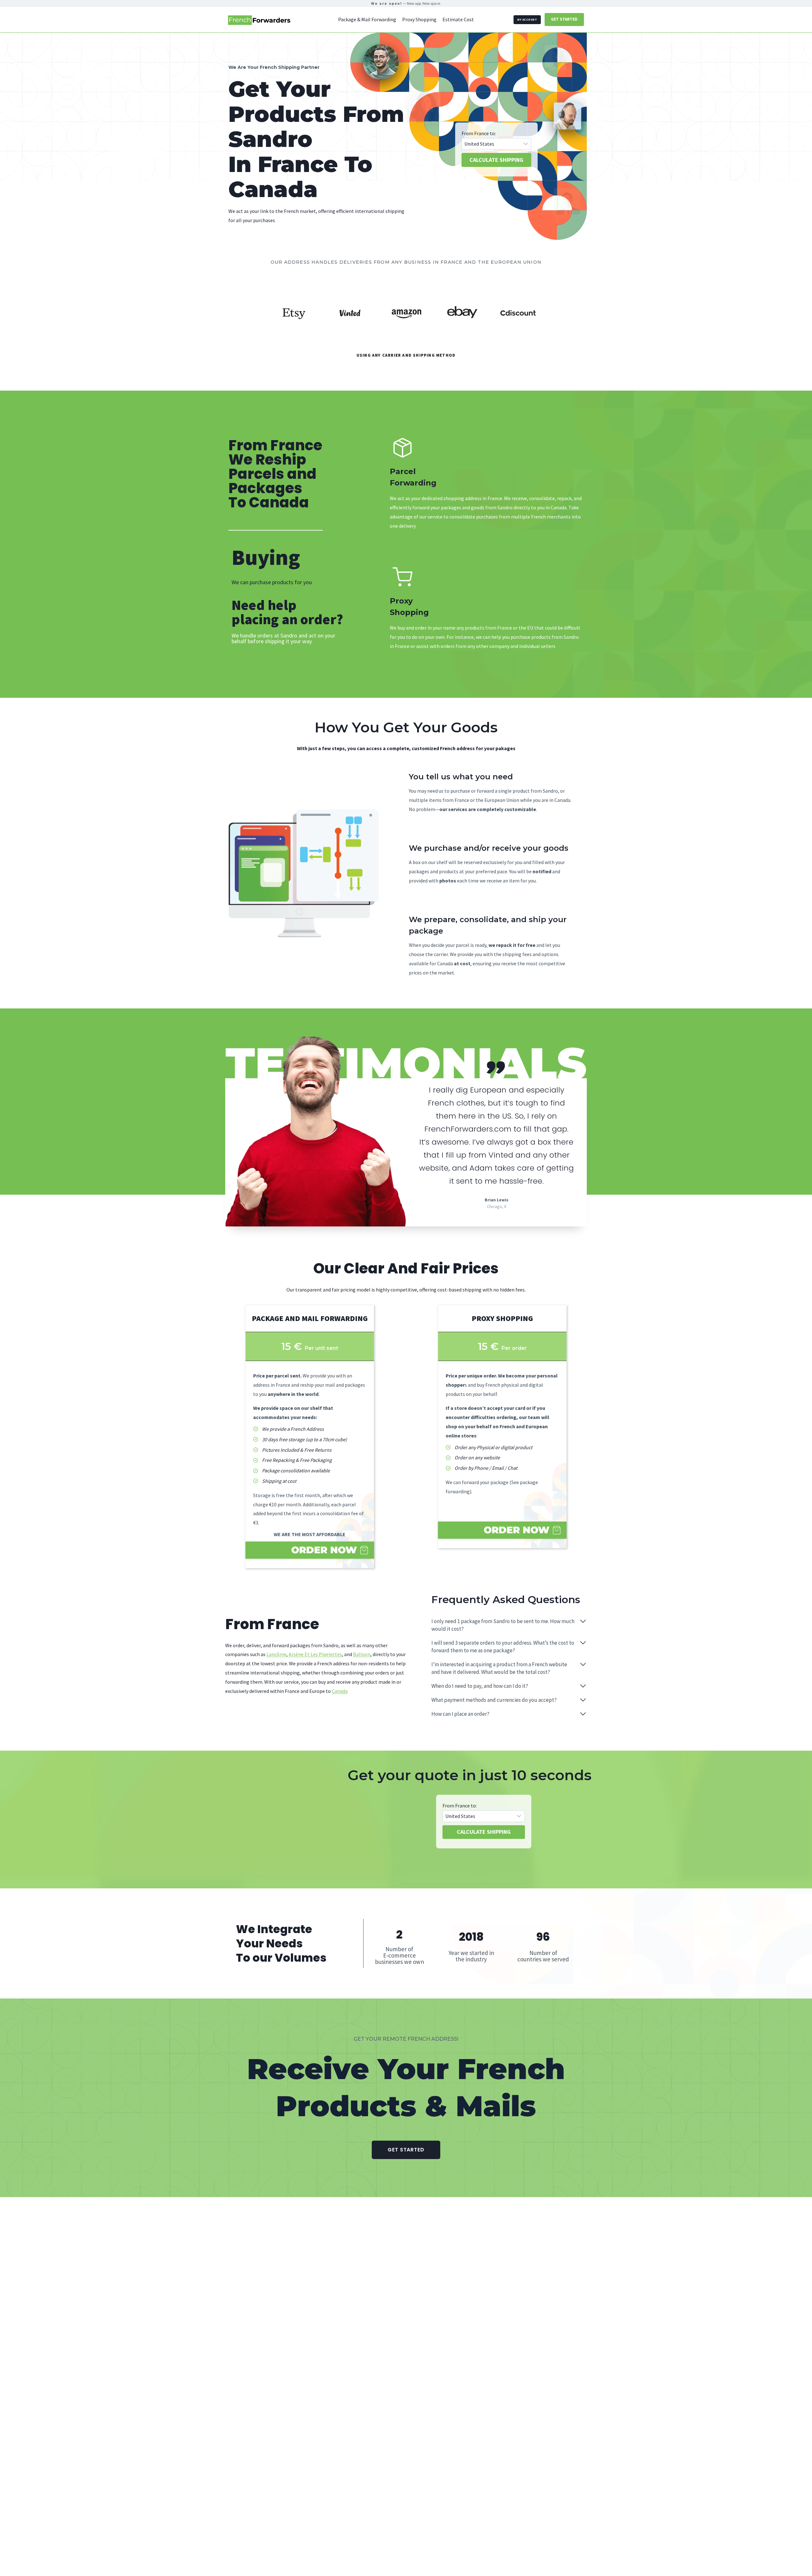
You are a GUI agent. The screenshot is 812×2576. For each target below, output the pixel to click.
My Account (527, 20)
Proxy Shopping (419, 19)
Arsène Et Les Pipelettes (315, 1654)
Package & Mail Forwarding (367, 19)
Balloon (362, 1654)
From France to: (479, 133)
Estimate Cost (458, 19)
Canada (340, 1691)
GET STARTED (564, 19)
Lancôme (276, 1654)
